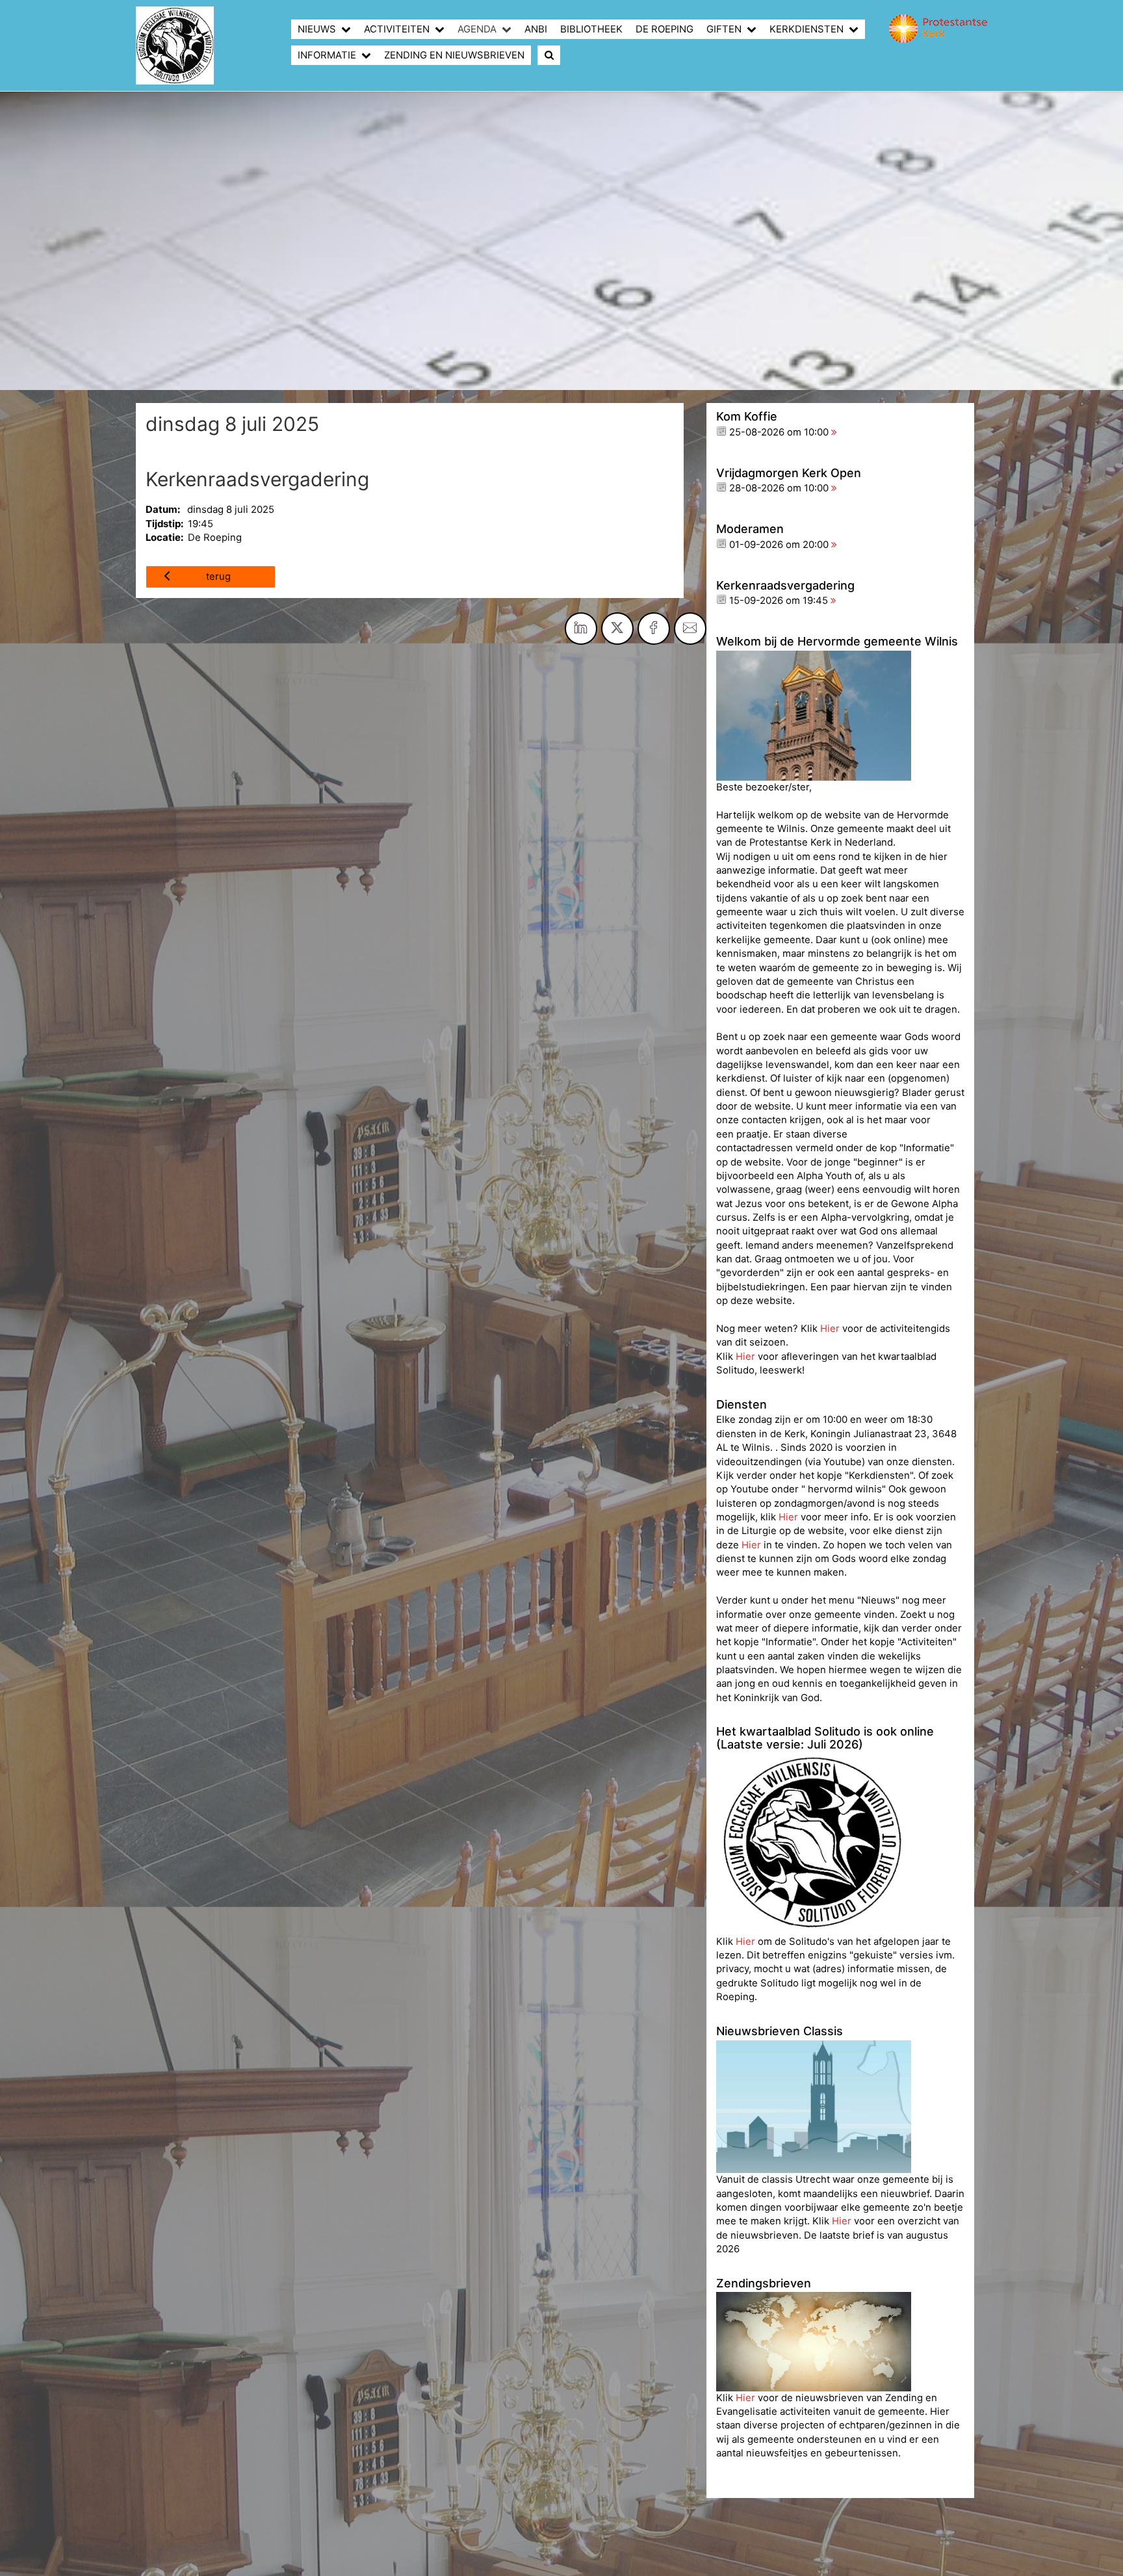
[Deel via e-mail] (690, 629)
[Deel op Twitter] (617, 629)
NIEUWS (317, 29)
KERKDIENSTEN (807, 29)
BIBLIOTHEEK (591, 29)
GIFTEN (724, 29)
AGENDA (477, 29)
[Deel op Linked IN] (581, 629)
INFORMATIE (327, 55)
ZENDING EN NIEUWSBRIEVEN (454, 55)
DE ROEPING (665, 29)
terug (218, 577)
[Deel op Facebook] (654, 629)
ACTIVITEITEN (397, 29)
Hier (831, 1329)
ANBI (536, 29)
